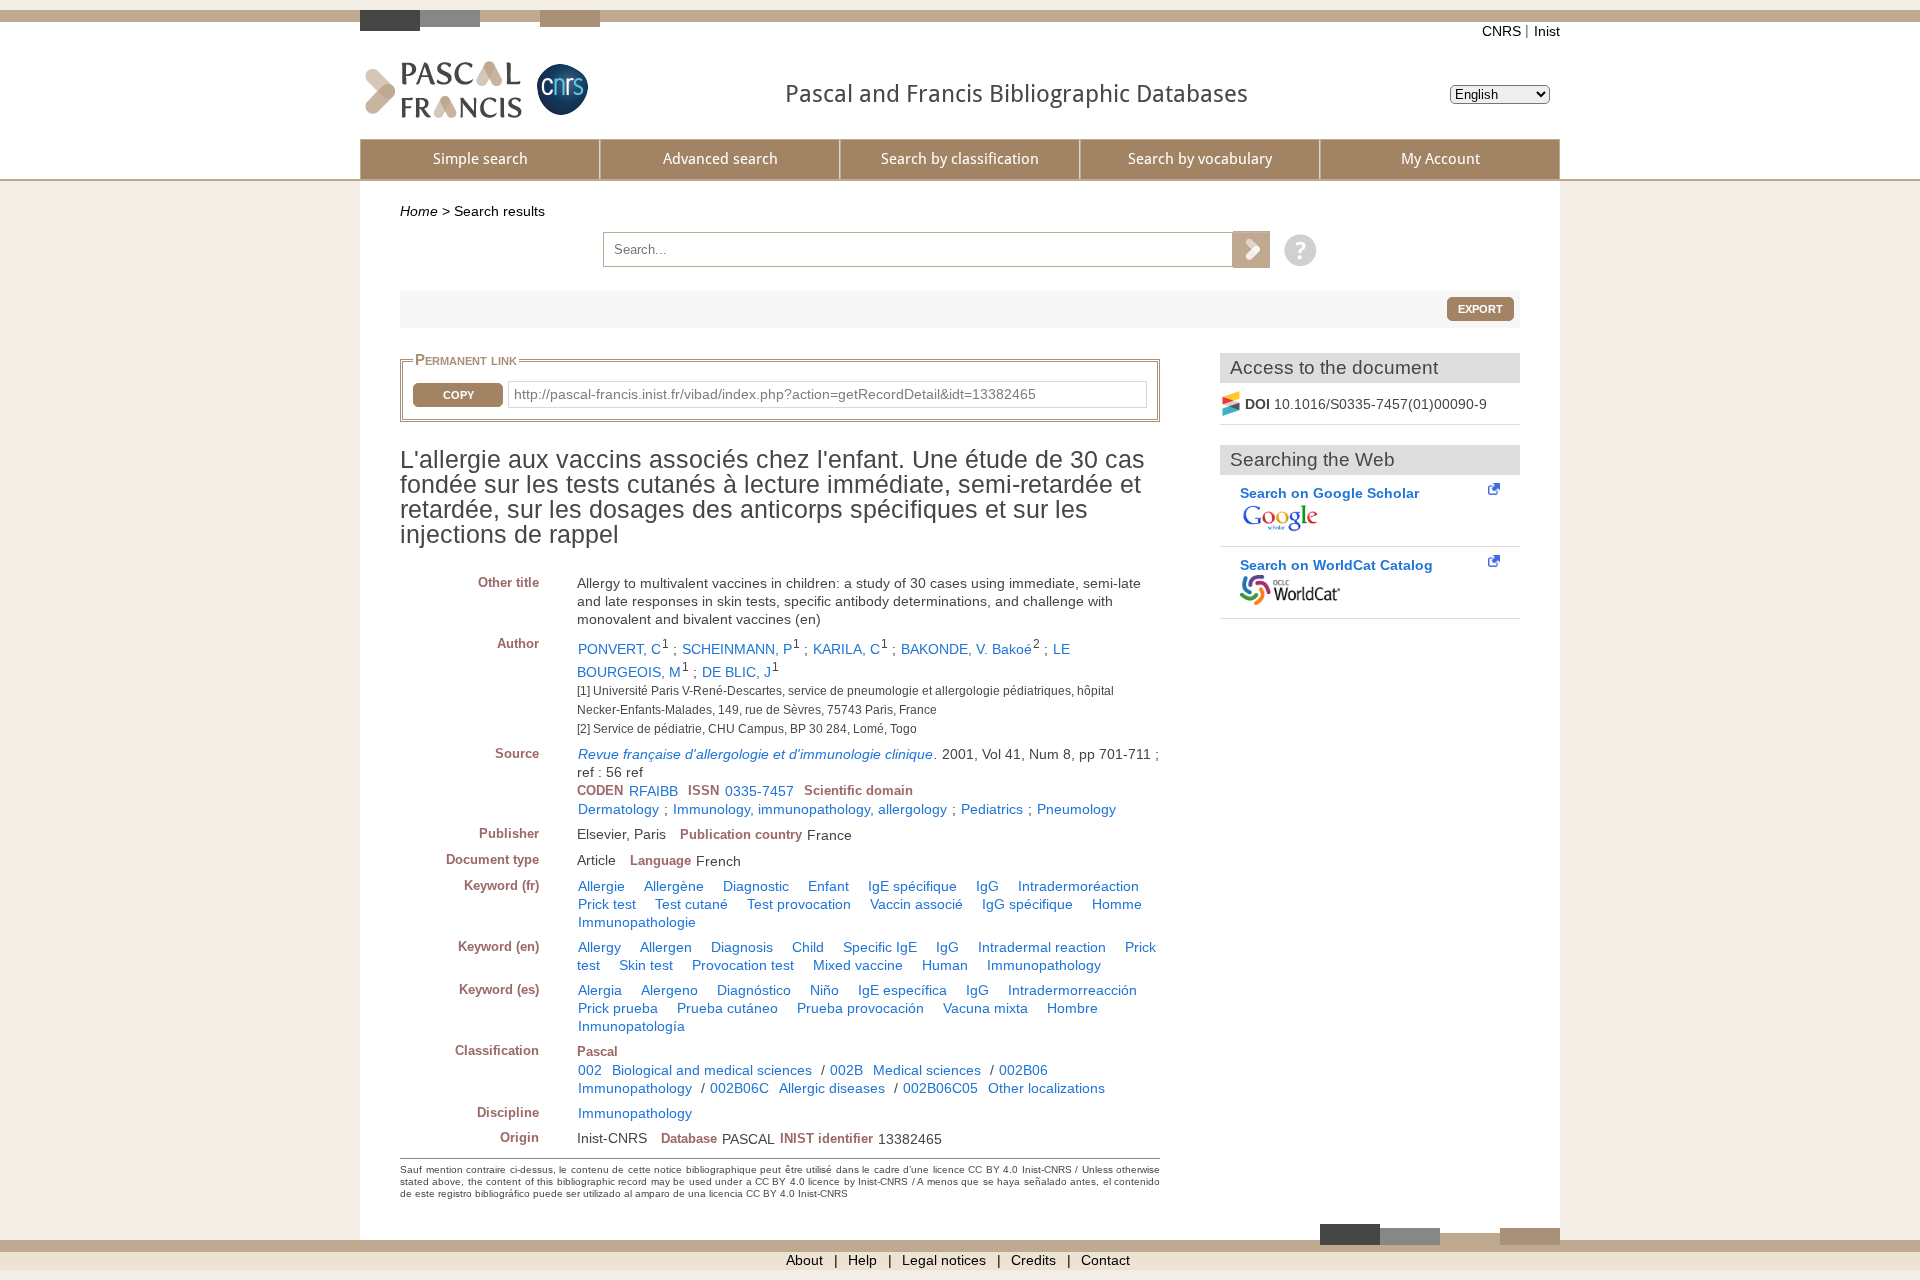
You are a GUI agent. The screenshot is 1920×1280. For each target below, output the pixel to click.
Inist (1547, 31)
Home (419, 211)
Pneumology (1076, 809)
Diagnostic (756, 886)
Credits (1033, 1260)
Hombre (1072, 1008)
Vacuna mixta (985, 1008)
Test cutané (691, 904)
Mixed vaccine (858, 965)
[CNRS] (560, 89)
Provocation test (743, 965)
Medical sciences (927, 1070)
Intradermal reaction (1042, 947)
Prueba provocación (860, 1008)
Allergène (674, 886)
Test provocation (799, 904)
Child (808, 947)
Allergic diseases (832, 1088)
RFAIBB (653, 791)
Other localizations (1046, 1088)
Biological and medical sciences (712, 1070)
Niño (824, 990)
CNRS (1501, 31)
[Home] (443, 89)
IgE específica (902, 990)
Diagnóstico (754, 990)
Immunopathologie (637, 922)
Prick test (607, 904)
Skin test (646, 965)
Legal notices (944, 1260)
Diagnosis (742, 947)
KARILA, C (846, 649)
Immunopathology (1044, 965)
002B (846, 1070)
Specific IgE (880, 947)
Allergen (666, 947)
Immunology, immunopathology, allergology (810, 809)
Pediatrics (992, 809)
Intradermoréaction (1078, 886)
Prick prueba (618, 1008)
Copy (458, 395)
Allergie (601, 886)
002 (590, 1070)
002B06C (739, 1088)
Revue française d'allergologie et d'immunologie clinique (755, 754)
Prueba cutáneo (727, 1008)
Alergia (600, 990)
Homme (1117, 904)
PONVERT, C (619, 649)
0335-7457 (759, 791)
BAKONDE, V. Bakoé (966, 649)
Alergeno (669, 990)
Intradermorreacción (1072, 990)
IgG (987, 886)
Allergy (599, 947)
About (804, 1260)
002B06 (1023, 1070)
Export (1480, 309)
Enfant (828, 886)
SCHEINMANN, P (737, 649)
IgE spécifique (912, 886)
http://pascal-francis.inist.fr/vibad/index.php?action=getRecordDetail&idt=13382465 (775, 394)
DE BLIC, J (736, 672)
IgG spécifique (1027, 904)
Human (945, 965)
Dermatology (618, 809)
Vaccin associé (916, 904)
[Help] (1295, 249)
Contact (1105, 1260)
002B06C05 (940, 1088)
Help (862, 1260)
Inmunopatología (631, 1026)
